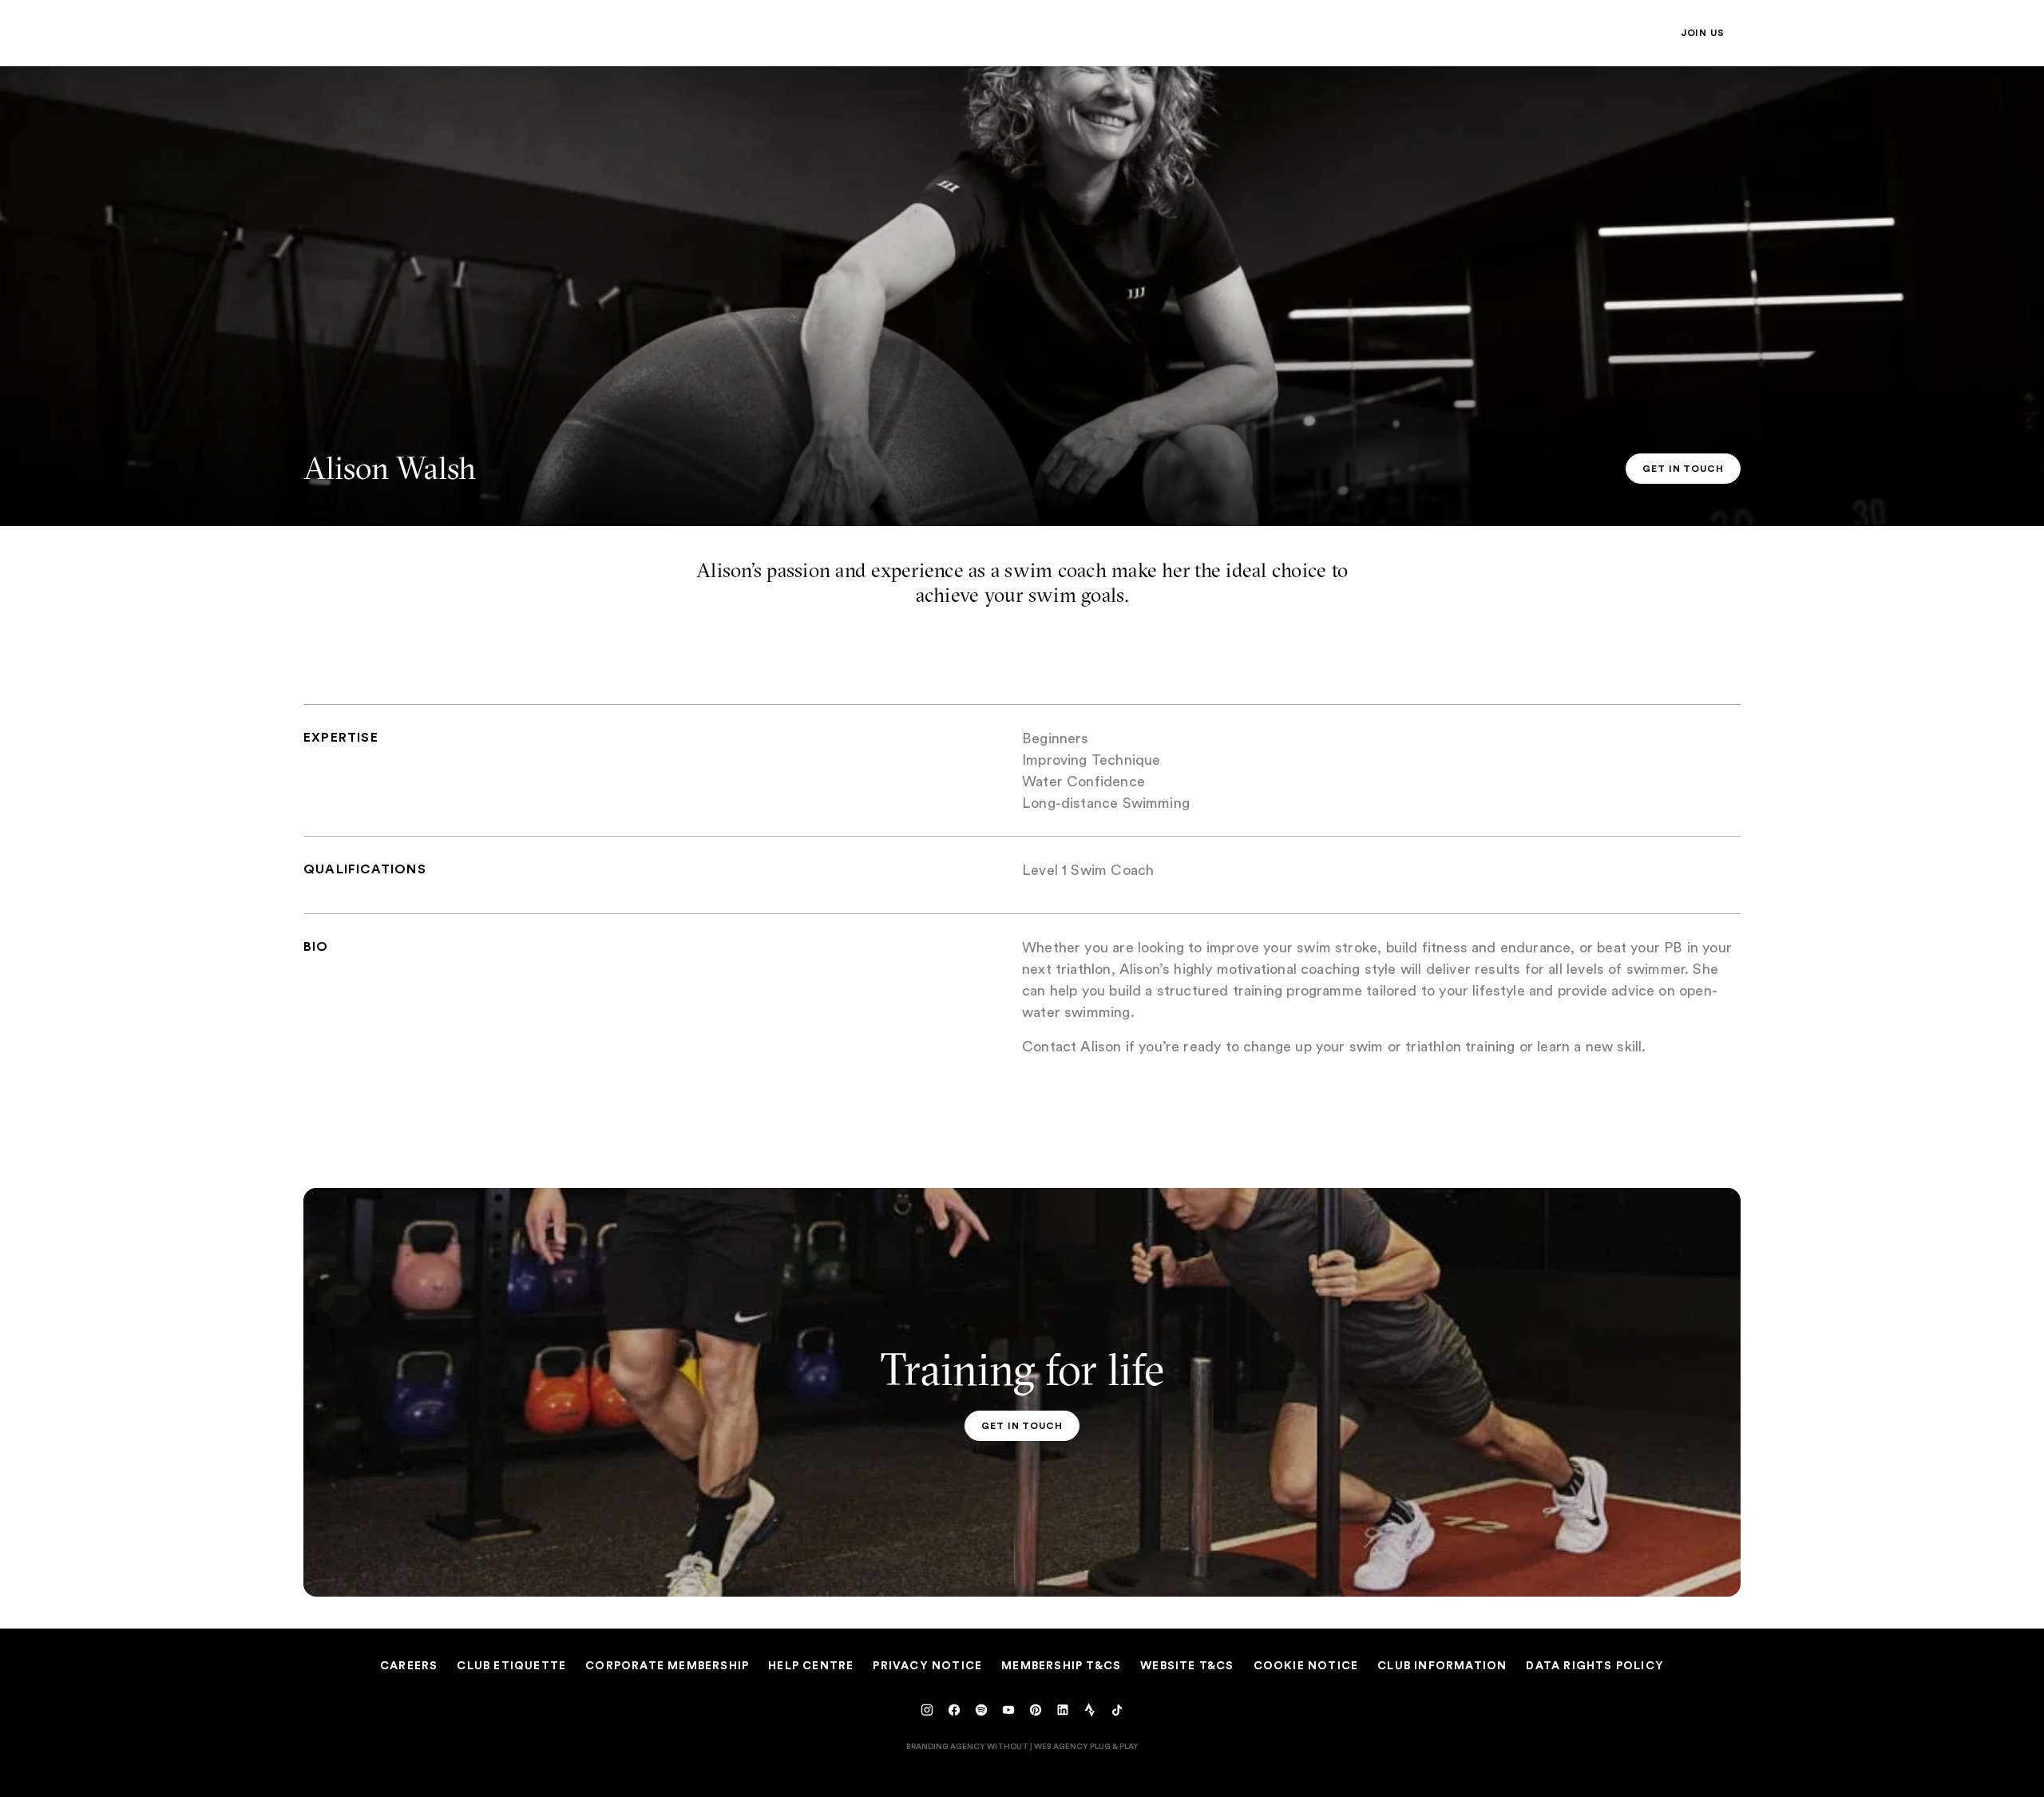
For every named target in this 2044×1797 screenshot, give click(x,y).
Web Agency (1061, 1746)
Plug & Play (1114, 1746)
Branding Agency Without (967, 1746)
